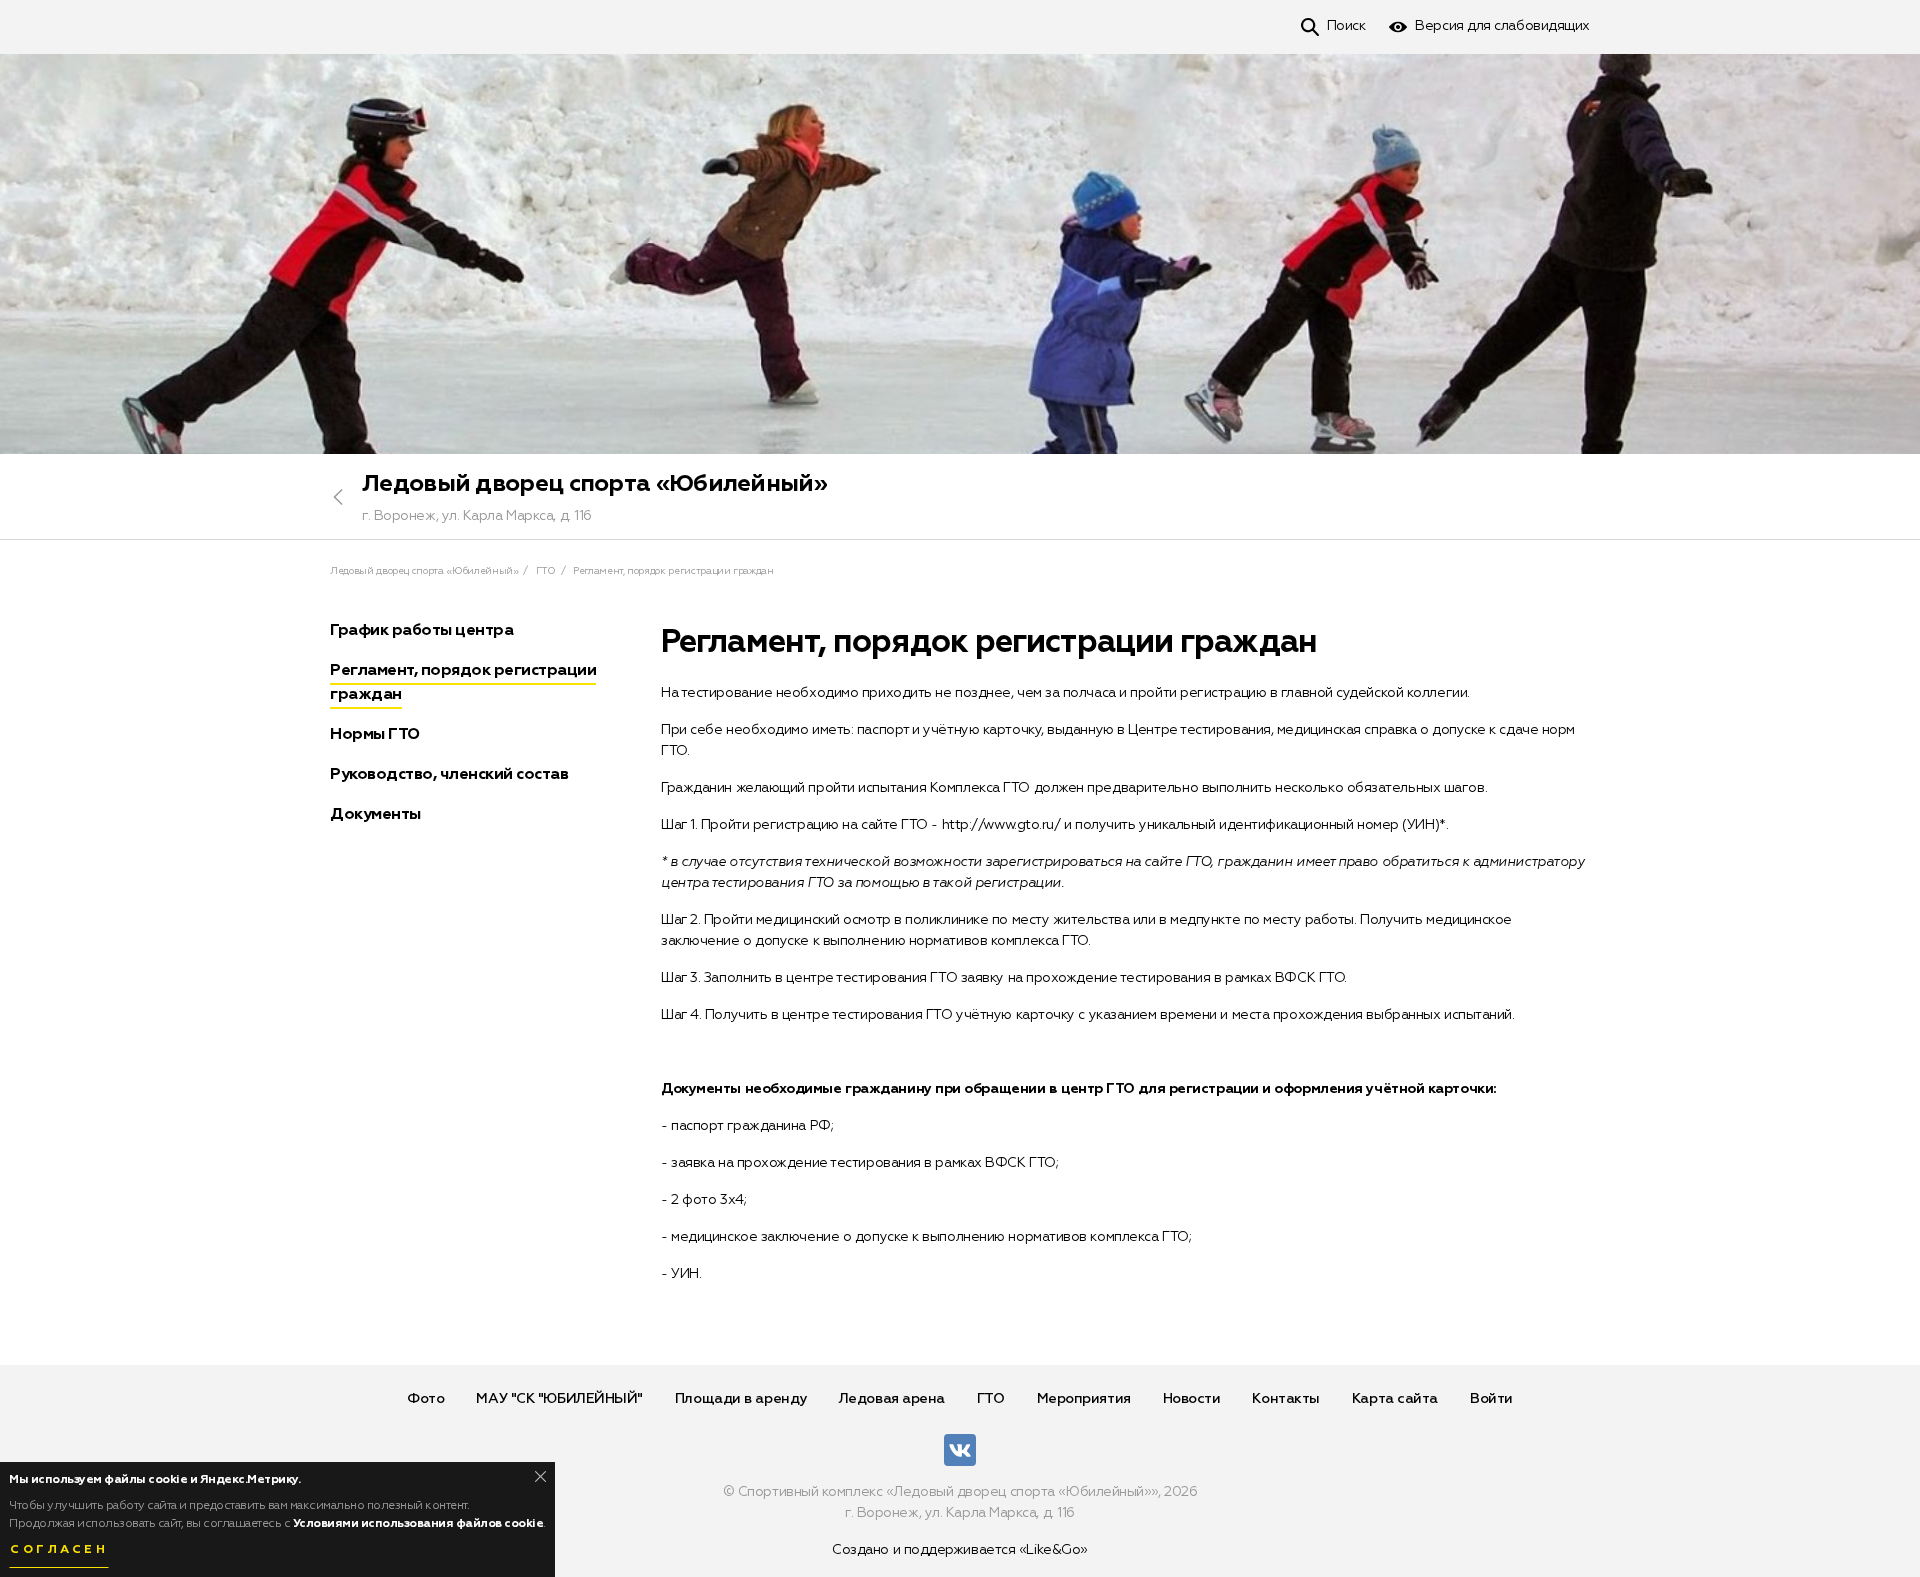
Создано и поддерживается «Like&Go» (960, 1550)
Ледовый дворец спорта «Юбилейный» (594, 484)
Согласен (59, 1550)
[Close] (540, 1476)
